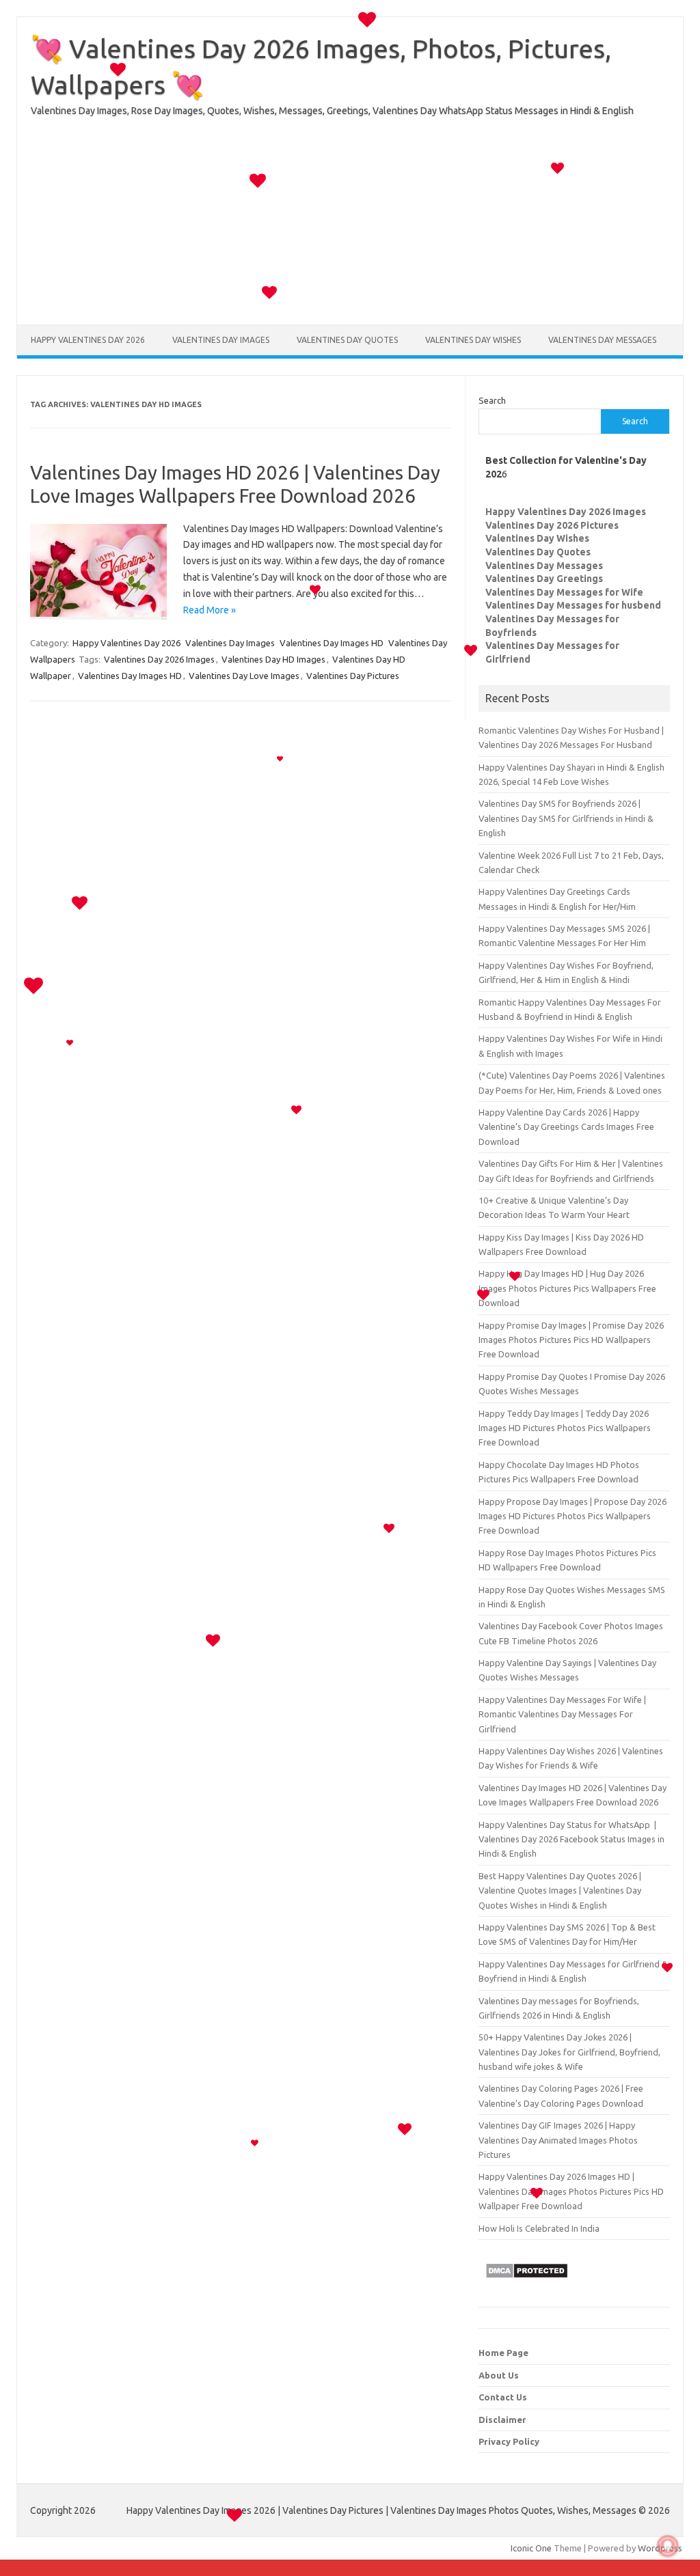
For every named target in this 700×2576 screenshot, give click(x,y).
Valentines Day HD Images (273, 659)
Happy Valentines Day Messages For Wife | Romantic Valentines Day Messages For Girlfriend (562, 1714)
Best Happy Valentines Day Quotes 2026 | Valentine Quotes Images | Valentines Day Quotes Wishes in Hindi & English (560, 1891)
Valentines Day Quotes (347, 340)
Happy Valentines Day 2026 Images (566, 512)
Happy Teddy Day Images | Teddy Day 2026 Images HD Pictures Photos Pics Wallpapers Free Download (565, 1428)
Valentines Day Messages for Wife (564, 592)
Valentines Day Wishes (473, 340)
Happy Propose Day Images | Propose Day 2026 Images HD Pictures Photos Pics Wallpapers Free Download (573, 1516)
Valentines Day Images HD (332, 643)
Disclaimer (502, 2420)
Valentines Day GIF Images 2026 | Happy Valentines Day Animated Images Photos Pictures (558, 2140)
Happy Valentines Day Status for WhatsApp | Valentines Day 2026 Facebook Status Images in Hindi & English (571, 1839)
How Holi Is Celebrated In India (539, 2228)
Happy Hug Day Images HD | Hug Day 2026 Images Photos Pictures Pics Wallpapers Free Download (567, 1288)
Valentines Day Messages (602, 340)
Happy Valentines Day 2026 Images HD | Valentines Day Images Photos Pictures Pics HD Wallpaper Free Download (571, 2191)
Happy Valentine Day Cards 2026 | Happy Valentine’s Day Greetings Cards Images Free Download (566, 1127)
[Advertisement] (350, 229)
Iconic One (531, 2548)
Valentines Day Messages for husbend (573, 605)
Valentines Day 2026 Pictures (552, 525)
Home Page (503, 2353)
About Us (499, 2375)
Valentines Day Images (221, 340)
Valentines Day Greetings (544, 579)
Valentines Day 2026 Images (159, 659)
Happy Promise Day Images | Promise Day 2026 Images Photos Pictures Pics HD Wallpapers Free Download (571, 1340)
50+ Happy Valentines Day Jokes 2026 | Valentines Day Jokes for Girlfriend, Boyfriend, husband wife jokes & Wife (569, 2052)
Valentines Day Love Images (244, 676)
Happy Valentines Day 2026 (88, 340)
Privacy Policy (509, 2441)
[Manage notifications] (668, 2546)
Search (492, 400)
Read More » (210, 610)
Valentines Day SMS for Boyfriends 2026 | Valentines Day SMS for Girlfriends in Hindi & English (566, 818)
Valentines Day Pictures (353, 676)
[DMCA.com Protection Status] (527, 2282)
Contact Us (503, 2397)
